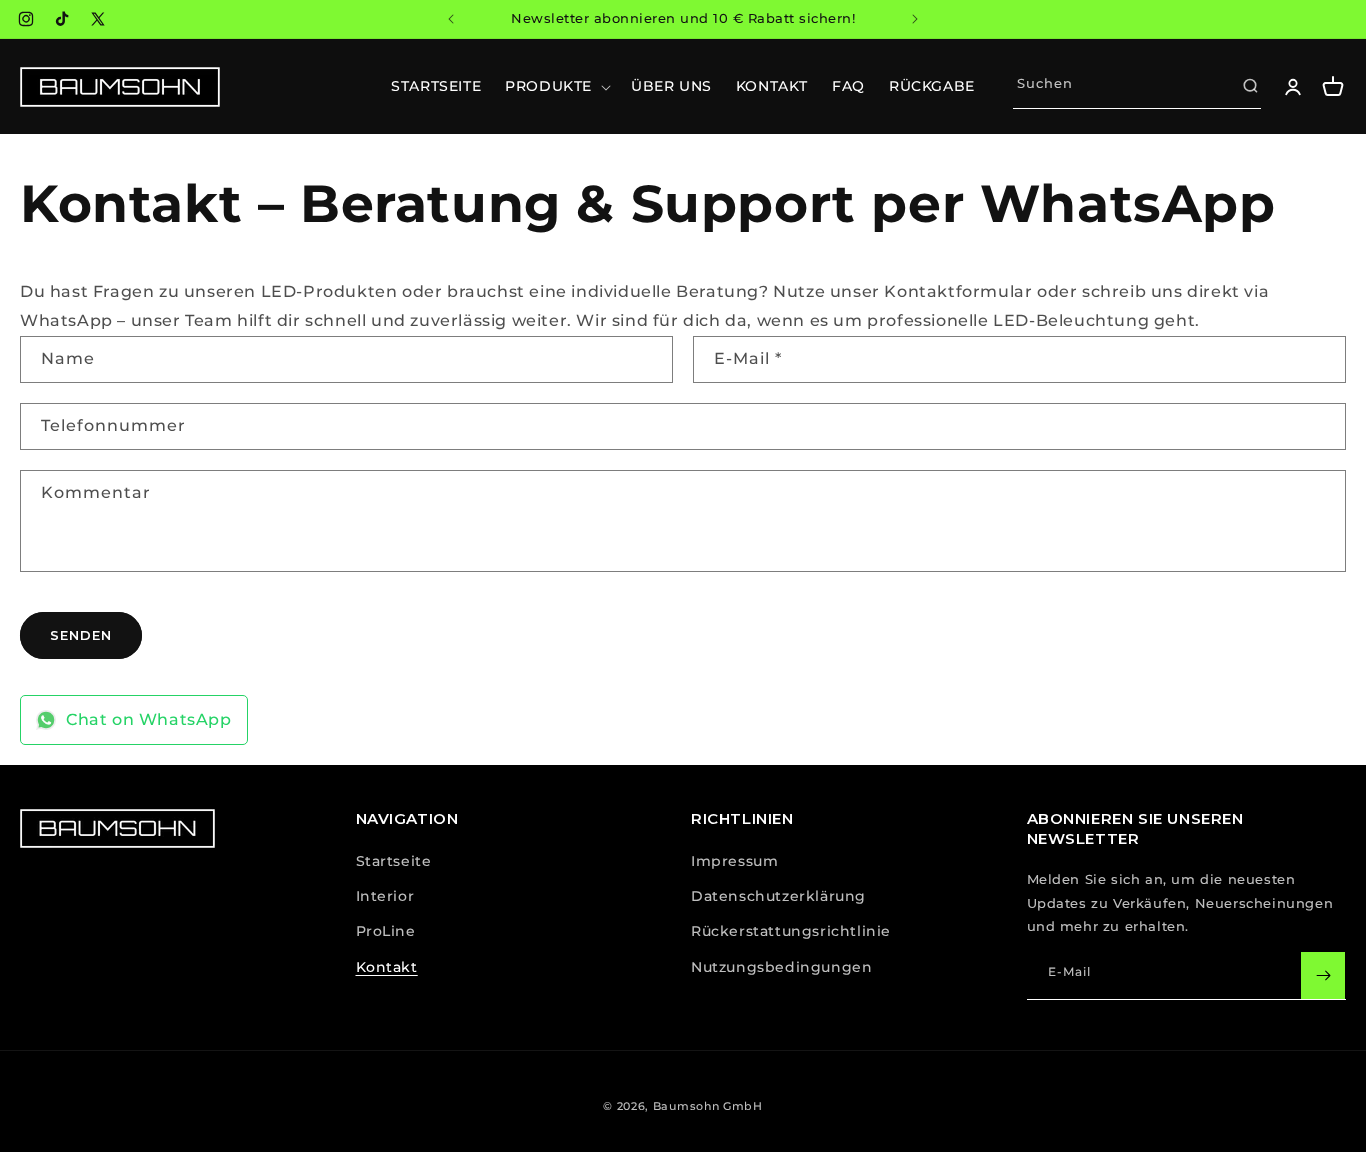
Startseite (394, 861)
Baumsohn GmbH (708, 1106)
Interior (385, 896)
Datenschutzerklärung (778, 896)
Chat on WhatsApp (149, 719)
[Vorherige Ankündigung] (451, 19)
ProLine (386, 931)
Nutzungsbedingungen (781, 967)
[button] (556, 86)
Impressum (734, 861)
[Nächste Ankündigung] (915, 19)
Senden (81, 634)
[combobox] (1137, 86)
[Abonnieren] (1323, 975)
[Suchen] (1249, 86)
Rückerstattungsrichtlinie (791, 931)
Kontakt (387, 967)
